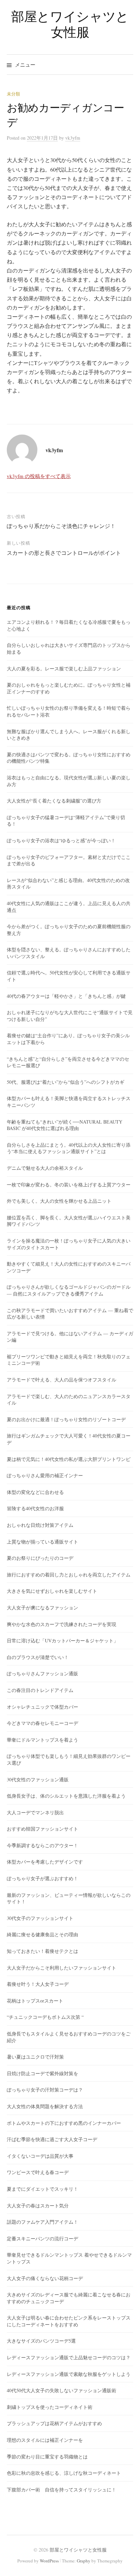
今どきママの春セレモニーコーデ (42, 1723)
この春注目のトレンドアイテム (40, 1690)
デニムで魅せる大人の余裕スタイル (45, 1168)
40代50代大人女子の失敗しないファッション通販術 (62, 2390)
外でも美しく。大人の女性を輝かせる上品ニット (59, 1201)
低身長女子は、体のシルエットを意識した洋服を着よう (66, 1796)
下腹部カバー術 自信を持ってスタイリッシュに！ (62, 2490)
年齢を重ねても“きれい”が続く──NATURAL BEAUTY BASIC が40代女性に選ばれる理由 (65, 1125)
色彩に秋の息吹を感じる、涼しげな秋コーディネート (64, 2473)
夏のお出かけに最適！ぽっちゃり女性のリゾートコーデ (66, 1419)
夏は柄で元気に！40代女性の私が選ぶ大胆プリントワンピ (69, 1459)
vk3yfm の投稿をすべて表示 (39, 476)
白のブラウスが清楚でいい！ (38, 1657)
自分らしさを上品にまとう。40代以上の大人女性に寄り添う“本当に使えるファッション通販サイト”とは (69, 1148)
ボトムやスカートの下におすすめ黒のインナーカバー (64, 2123)
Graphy (84, 2561)
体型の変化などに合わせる (35, 1492)
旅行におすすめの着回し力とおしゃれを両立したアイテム (69, 1575)
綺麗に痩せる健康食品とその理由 (42, 1934)
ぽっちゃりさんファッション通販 (42, 1673)
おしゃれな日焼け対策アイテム (40, 1525)
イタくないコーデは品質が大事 (40, 2156)
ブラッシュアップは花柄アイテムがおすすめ (54, 2423)
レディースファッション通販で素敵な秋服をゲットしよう (69, 2374)
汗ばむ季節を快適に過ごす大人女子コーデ (52, 2139)
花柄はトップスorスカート (35, 2001)
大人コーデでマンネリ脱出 (35, 1812)
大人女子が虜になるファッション (42, 1608)
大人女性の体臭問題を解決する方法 (45, 2106)
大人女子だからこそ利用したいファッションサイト (62, 1968)
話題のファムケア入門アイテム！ (42, 2222)
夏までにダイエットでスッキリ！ (42, 2189)
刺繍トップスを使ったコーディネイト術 (50, 2407)
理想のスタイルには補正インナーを (45, 2440)
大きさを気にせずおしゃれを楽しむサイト (52, 1591)
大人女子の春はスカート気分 (38, 2206)
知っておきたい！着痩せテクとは (42, 1951)
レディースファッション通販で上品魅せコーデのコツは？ (69, 2357)
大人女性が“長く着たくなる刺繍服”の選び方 (54, 801)
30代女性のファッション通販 (38, 1779)
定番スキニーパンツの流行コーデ (42, 2238)
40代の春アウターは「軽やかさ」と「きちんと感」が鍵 (66, 996)
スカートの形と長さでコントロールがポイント (64, 553)
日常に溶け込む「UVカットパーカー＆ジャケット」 (63, 1640)
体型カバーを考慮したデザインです (45, 1862)
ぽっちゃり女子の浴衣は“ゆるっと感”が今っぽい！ (61, 840)
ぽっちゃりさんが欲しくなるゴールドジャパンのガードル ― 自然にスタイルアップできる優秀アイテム (69, 1290)
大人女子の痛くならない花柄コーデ (45, 2278)
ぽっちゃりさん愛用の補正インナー (45, 1475)
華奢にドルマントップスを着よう (42, 1740)
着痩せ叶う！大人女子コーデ (38, 1984)
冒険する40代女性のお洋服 (35, 1508)
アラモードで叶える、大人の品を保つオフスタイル (62, 1380)
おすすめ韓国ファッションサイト (42, 1829)
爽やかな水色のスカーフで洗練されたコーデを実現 (62, 1624)
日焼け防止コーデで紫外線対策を (42, 2073)
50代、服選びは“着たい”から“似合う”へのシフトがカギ (66, 1082)
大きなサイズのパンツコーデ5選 (41, 2341)
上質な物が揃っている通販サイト (42, 1542)
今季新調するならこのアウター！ (42, 1845)
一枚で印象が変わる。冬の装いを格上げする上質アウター (69, 1185)
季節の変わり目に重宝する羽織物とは (47, 2457)
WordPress (49, 2561)
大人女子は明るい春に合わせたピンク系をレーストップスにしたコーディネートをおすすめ (69, 2321)
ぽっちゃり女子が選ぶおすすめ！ (42, 1878)
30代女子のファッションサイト (40, 1918)
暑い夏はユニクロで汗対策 (35, 2057)
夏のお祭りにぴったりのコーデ (40, 1558)
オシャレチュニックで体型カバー (42, 1707)
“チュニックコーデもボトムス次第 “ (45, 2017)
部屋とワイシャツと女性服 (70, 24)
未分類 (13, 94)
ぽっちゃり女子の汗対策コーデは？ (45, 2090)
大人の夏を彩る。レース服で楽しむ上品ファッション (64, 668)
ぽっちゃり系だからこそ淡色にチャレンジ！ (61, 526)
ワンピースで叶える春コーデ (38, 2172)
